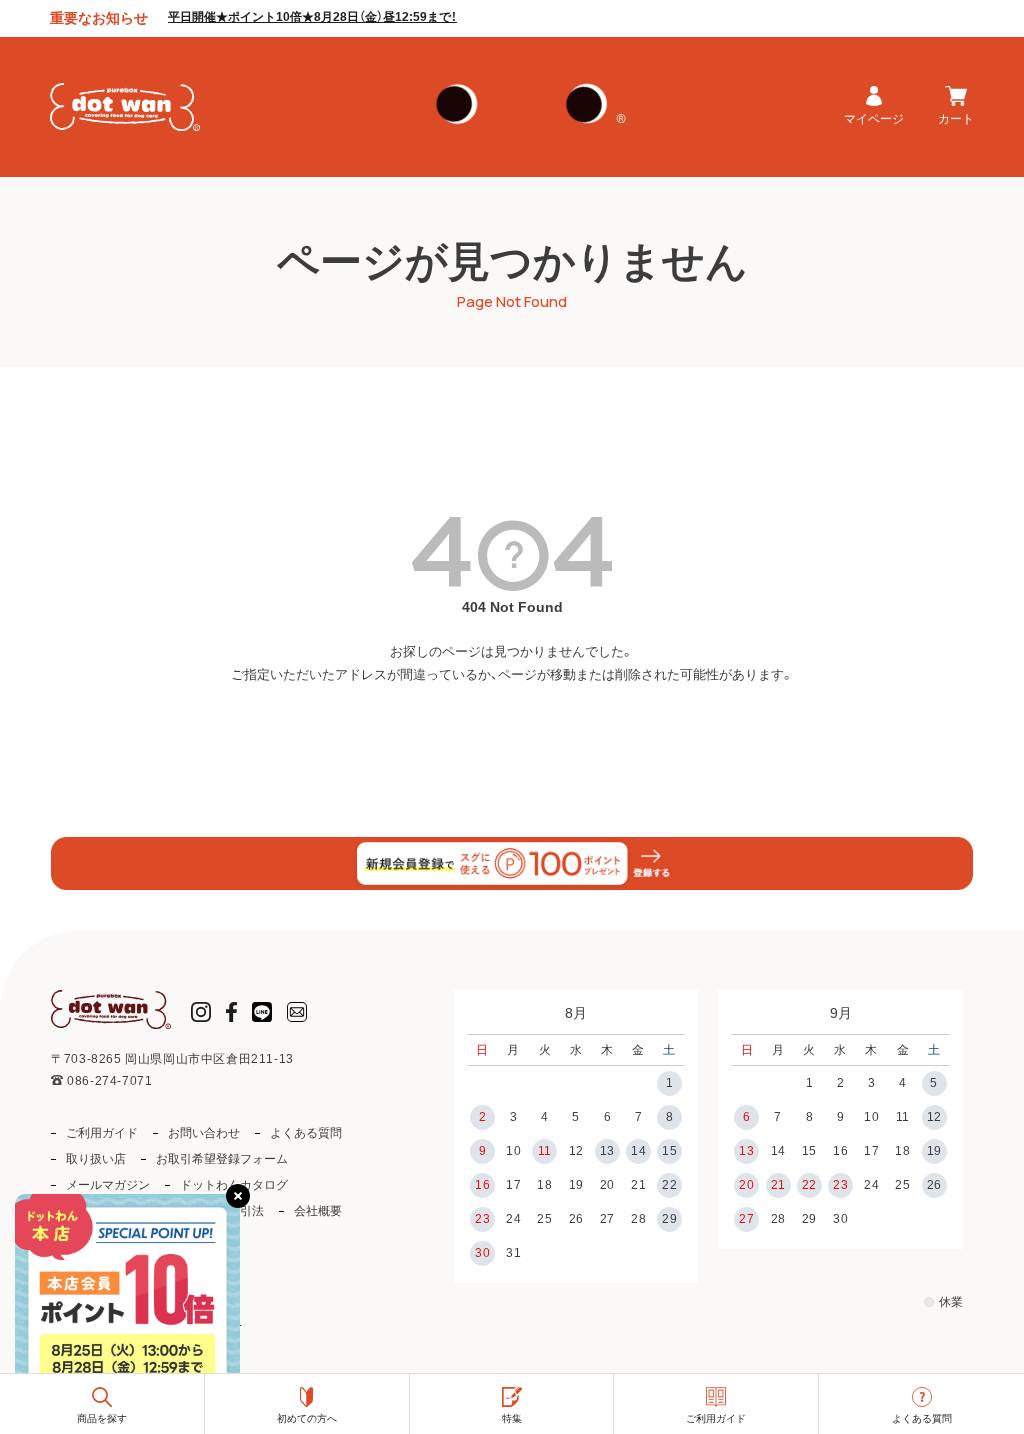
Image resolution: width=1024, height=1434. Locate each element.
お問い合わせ (204, 1133)
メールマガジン (108, 1185)
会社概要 (318, 1211)
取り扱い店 (96, 1159)
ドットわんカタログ (234, 1185)
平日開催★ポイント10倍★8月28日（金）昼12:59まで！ (312, 17)
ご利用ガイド (102, 1133)
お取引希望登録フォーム (222, 1159)
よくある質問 (306, 1133)
